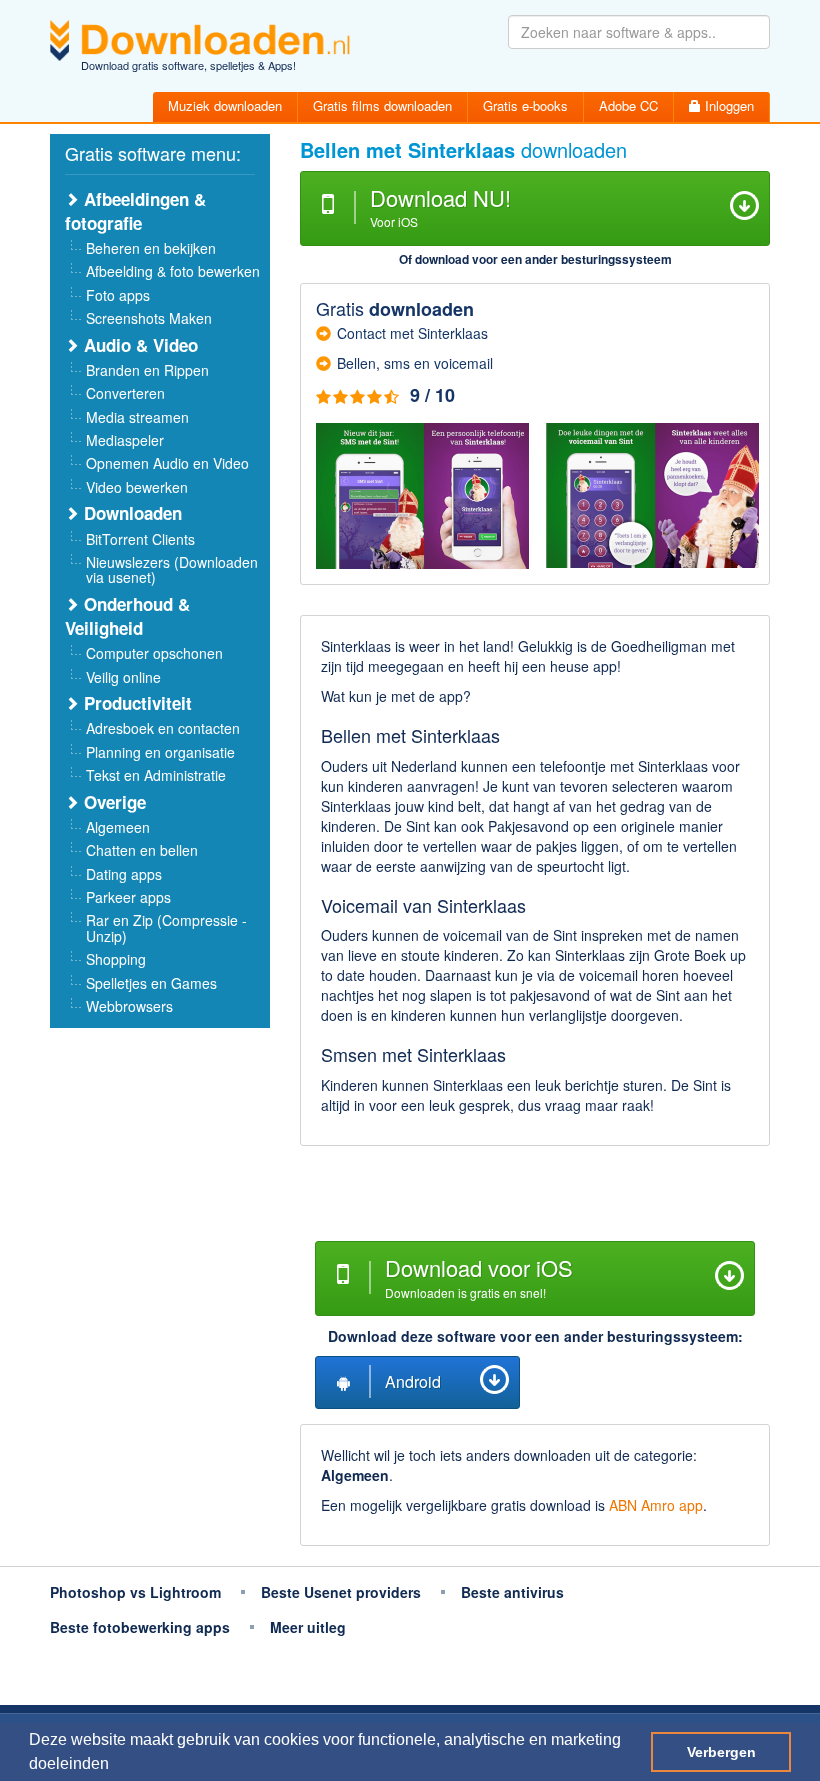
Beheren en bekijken (151, 248)
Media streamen (137, 417)
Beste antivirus (512, 1592)
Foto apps (118, 295)
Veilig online (123, 677)
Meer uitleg (308, 1627)
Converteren (125, 393)
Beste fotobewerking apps (140, 1627)
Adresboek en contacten (163, 728)
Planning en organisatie (160, 752)
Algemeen (118, 827)
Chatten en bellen (142, 850)
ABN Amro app (656, 1505)
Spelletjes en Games (151, 983)
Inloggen (727, 105)
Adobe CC (628, 105)
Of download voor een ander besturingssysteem (535, 259)
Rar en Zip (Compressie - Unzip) (166, 927)
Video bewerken (137, 487)
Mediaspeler (125, 440)
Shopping (116, 959)
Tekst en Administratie (156, 775)
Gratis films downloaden (382, 105)
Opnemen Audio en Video (167, 463)
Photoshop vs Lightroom (135, 1592)
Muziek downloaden (225, 105)
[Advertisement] (535, 1196)
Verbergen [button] (721, 1752)
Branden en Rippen (147, 370)
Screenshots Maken (149, 318)
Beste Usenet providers (341, 1592)
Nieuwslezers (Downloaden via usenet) (172, 569)
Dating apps (124, 874)
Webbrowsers (129, 1006)
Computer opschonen (154, 653)
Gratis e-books (525, 105)
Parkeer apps (128, 897)
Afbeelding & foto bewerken (173, 271)
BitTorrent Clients (140, 539)
